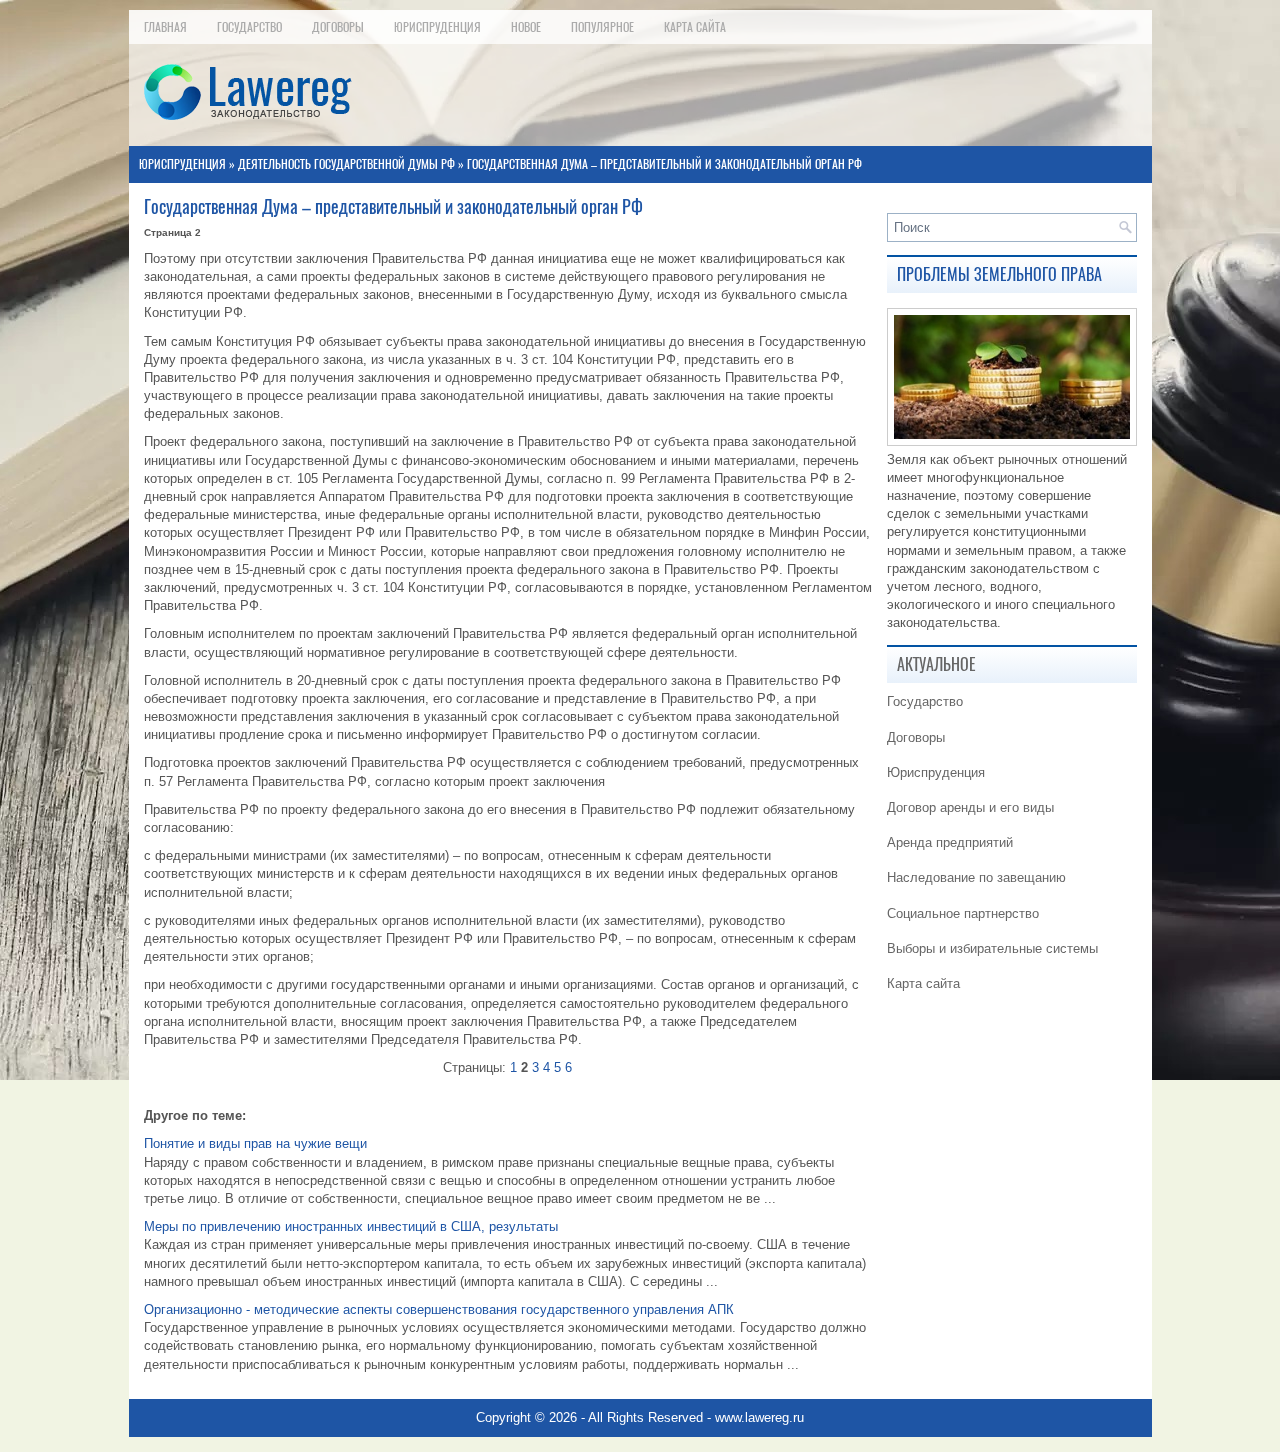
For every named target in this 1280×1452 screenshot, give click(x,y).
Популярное (602, 27)
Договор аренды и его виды (970, 807)
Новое (526, 27)
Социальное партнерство (963, 913)
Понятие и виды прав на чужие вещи (255, 1143)
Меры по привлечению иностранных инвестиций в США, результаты (351, 1226)
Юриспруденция (437, 27)
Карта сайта (695, 27)
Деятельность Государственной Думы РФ (346, 164)
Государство (249, 27)
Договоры (338, 27)
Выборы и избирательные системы (992, 948)
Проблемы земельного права (999, 274)
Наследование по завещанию (976, 877)
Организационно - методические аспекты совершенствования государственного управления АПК (439, 1309)
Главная (165, 27)
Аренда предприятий (950, 842)
